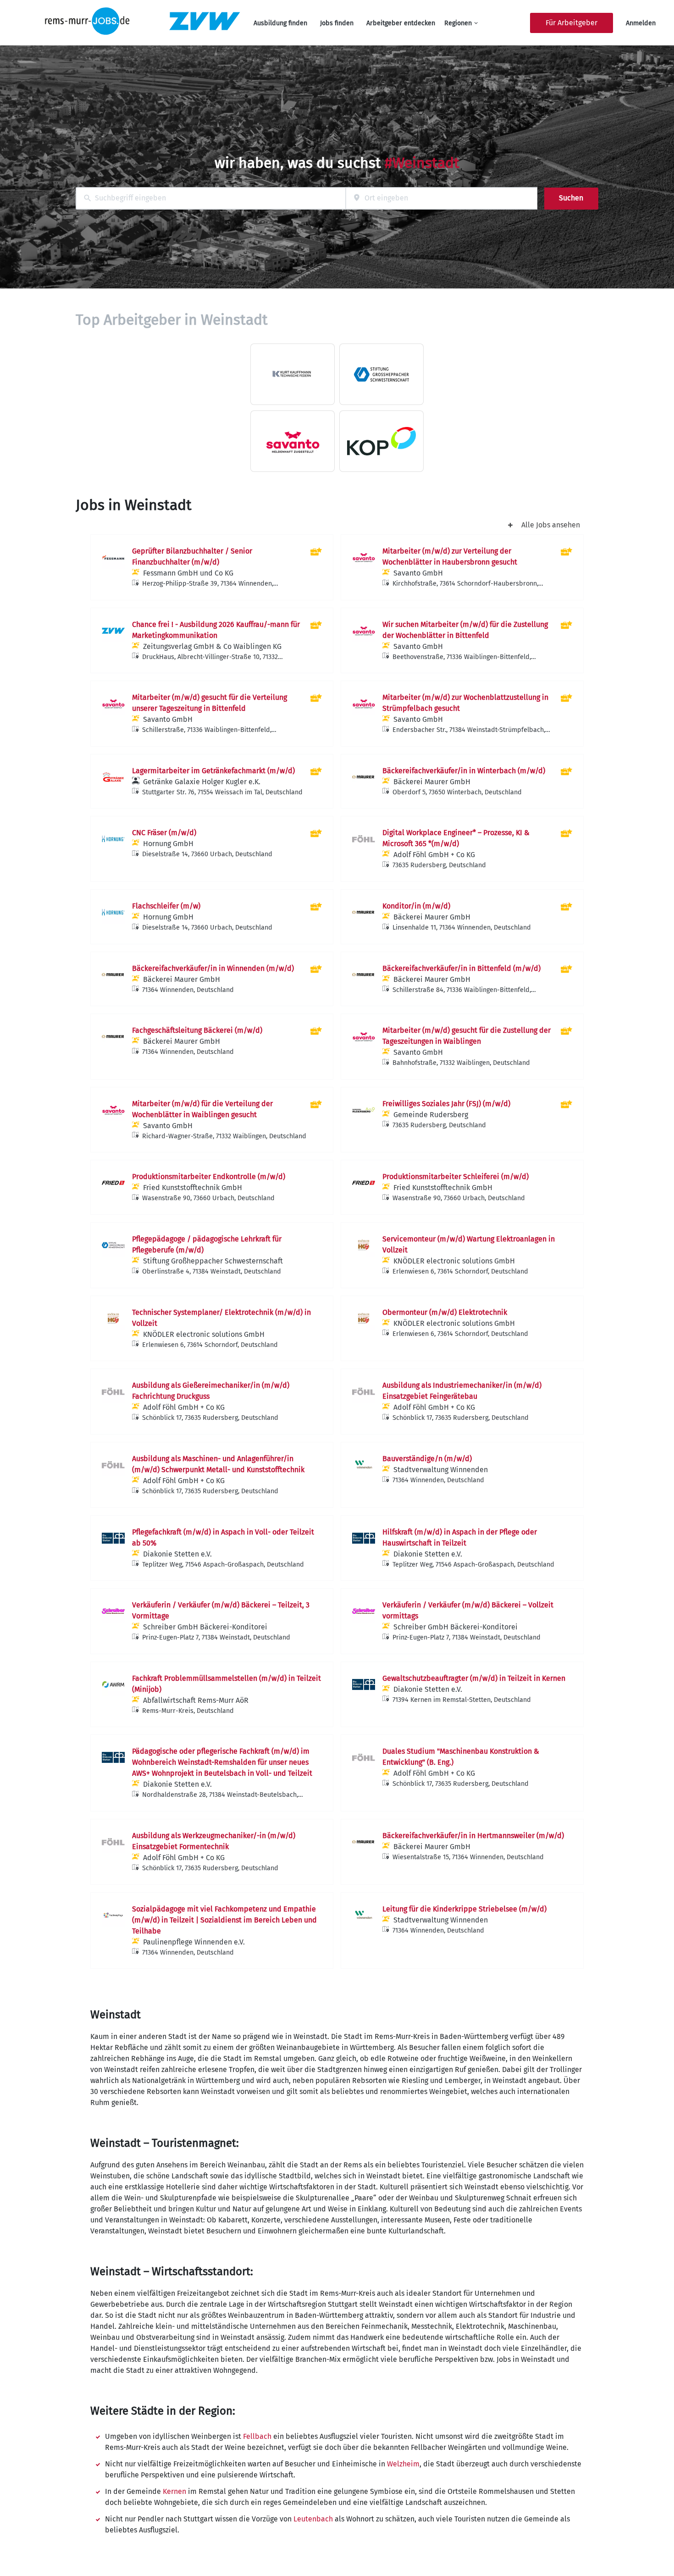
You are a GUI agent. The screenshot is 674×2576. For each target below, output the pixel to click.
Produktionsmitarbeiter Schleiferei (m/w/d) (456, 1177)
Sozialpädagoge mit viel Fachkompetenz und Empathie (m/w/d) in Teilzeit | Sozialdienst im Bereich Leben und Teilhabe (224, 1920)
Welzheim (403, 2464)
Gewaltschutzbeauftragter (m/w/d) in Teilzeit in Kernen (474, 1678)
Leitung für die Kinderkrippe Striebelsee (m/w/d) (464, 1909)
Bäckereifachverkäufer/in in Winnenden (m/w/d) (213, 968)
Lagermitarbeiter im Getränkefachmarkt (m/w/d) (213, 771)
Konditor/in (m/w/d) (416, 906)
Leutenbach (313, 2519)
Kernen (174, 2491)
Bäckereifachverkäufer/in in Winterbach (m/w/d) (464, 771)
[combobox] (211, 198)
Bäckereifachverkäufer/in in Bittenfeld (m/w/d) (461, 968)
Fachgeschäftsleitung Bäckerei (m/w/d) (197, 1030)
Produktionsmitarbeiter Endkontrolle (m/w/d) (209, 1177)
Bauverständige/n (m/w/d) (427, 1459)
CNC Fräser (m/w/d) (164, 833)
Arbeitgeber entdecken (401, 23)
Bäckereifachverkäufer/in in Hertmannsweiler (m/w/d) (473, 1836)
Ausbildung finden (280, 23)
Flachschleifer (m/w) (166, 906)
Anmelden (641, 23)
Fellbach (257, 2436)
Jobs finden (337, 23)
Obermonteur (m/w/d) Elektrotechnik (445, 1312)
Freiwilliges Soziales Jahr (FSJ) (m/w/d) (446, 1104)
